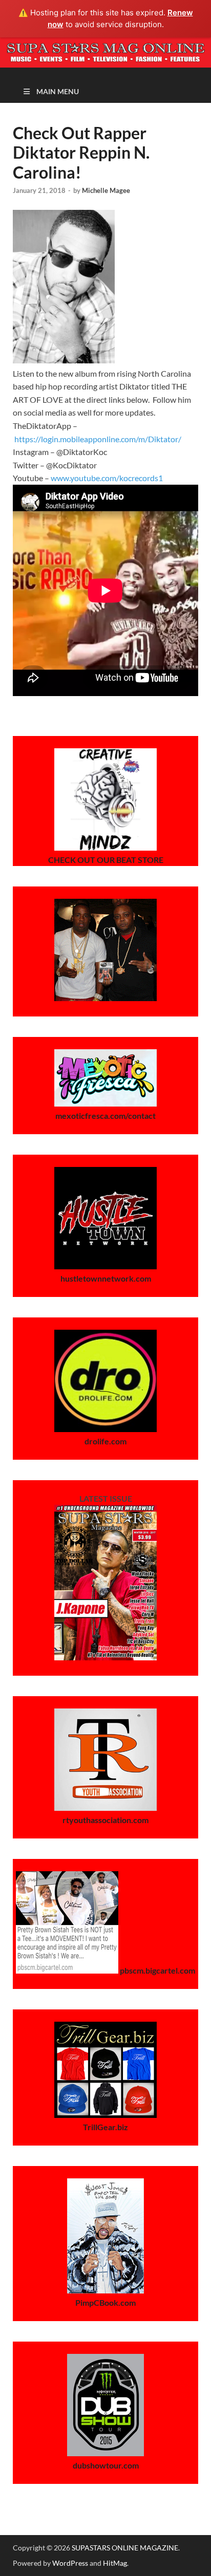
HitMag (115, 2563)
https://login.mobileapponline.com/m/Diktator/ (98, 439)
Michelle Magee (106, 190)
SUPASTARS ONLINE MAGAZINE (125, 2548)
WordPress (70, 2563)
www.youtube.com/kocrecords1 (107, 478)
